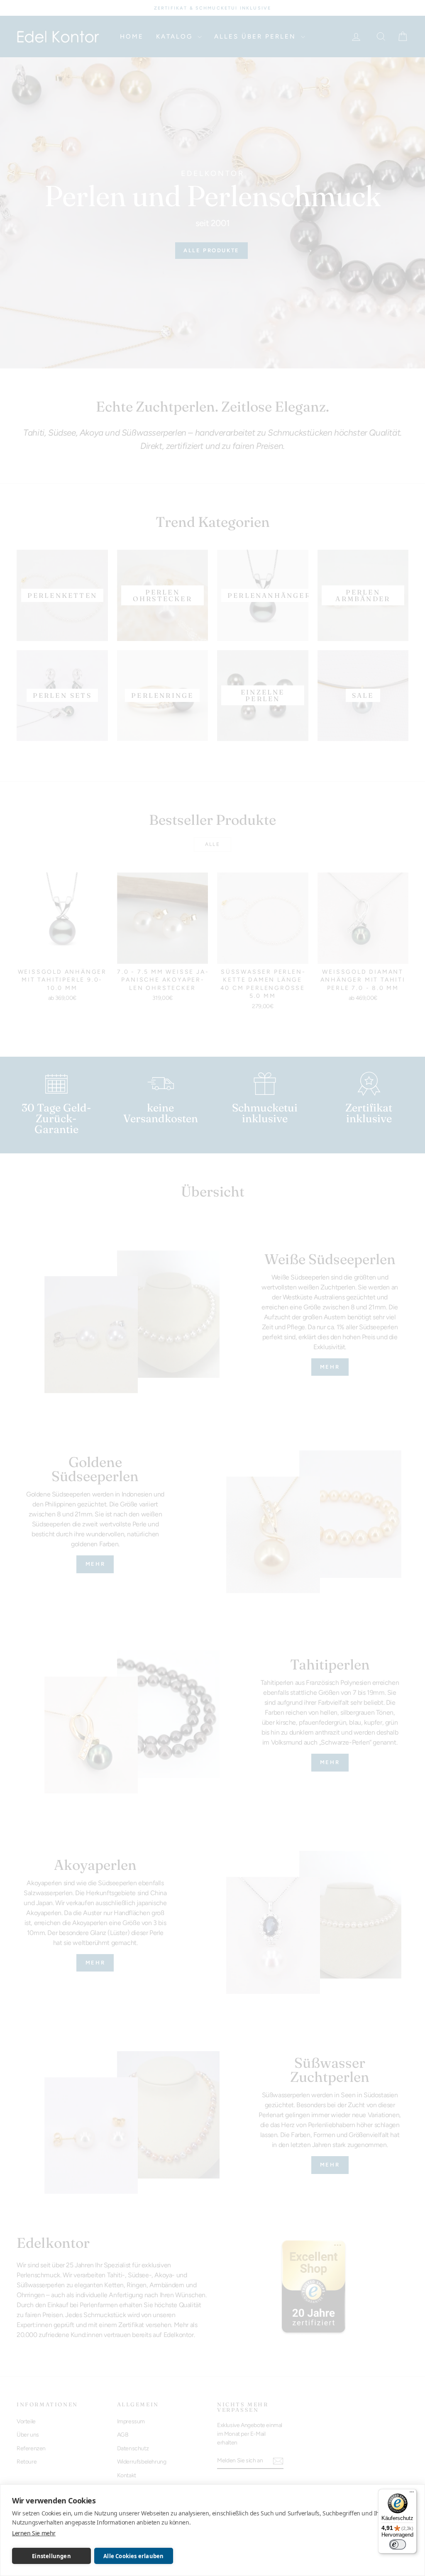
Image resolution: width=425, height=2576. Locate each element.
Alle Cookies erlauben (133, 2556)
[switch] (398, 2544)
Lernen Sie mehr (34, 2533)
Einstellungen (51, 2556)
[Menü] (412, 2494)
